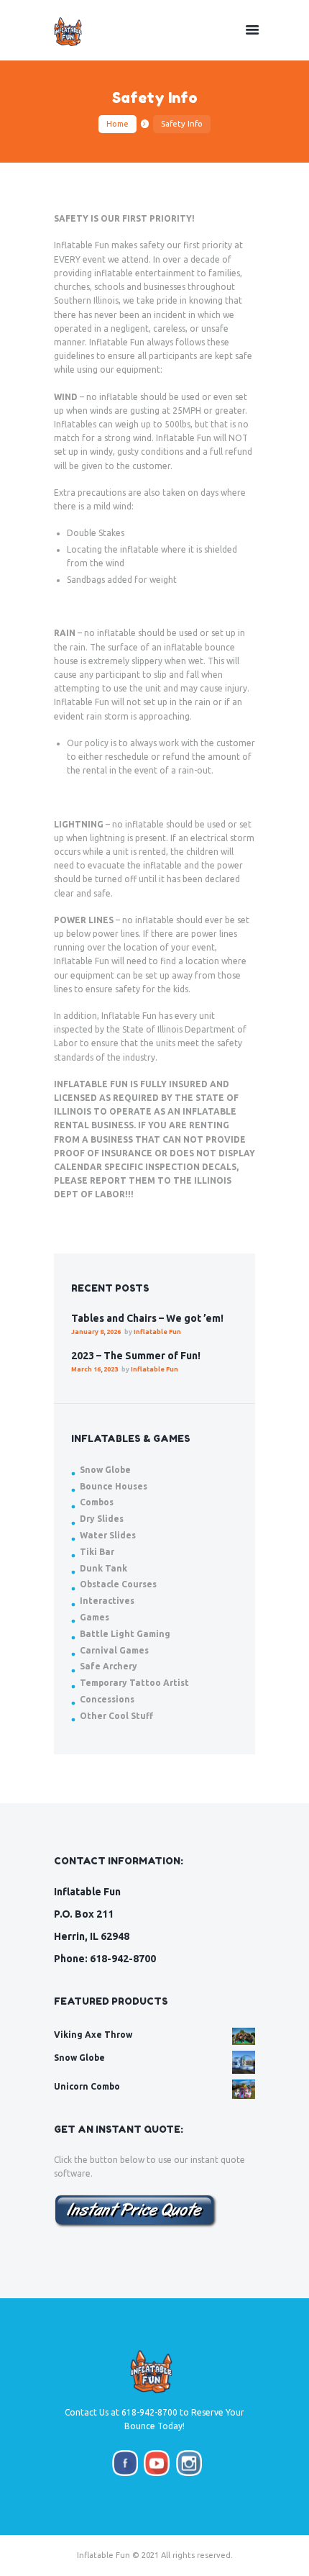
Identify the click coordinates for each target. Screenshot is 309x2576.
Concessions (107, 1699)
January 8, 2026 (96, 1332)
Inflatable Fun (157, 1332)
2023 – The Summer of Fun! (136, 1356)
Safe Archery (109, 1666)
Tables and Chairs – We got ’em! (147, 1318)
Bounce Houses (114, 1486)
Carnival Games (114, 1650)
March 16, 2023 (94, 1369)
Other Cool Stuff (116, 1716)
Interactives (107, 1601)
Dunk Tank (103, 1568)
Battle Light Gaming (125, 1634)
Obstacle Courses (118, 1584)
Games (94, 1617)
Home (117, 124)
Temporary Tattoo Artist (134, 1683)
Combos (97, 1502)
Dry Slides (102, 1519)
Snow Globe (105, 1470)
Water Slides (108, 1535)
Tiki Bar (97, 1552)
